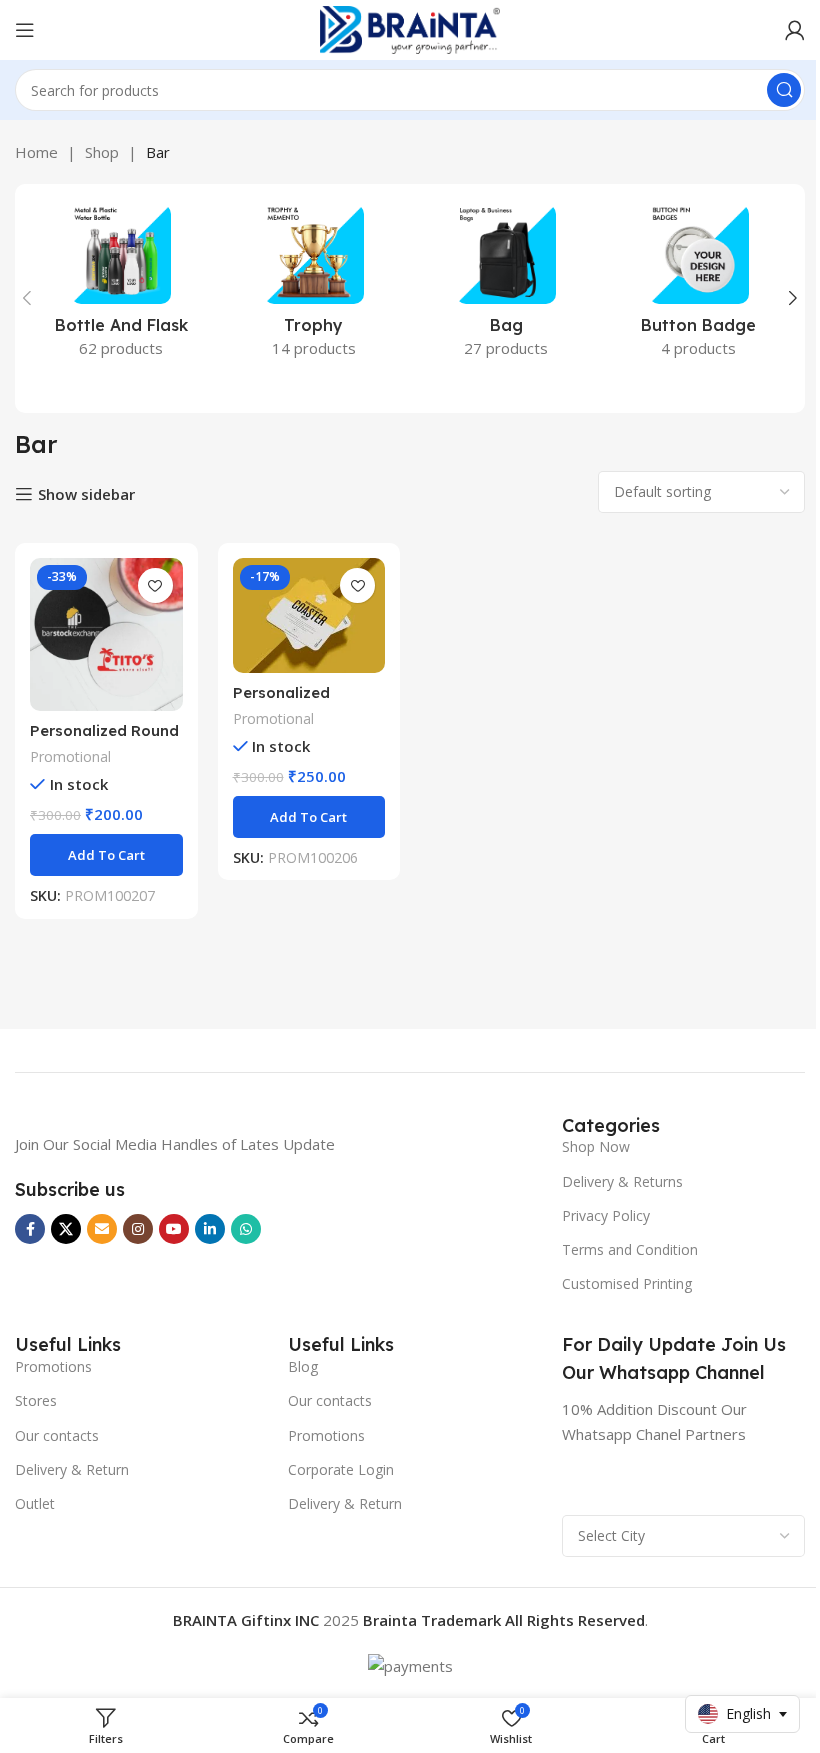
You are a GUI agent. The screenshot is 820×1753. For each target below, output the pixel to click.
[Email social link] (102, 1229)
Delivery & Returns (622, 1181)
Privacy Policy (606, 1215)
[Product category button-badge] (699, 287)
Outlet (35, 1503)
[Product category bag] (506, 287)
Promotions (53, 1366)
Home (36, 152)
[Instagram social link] (138, 1229)
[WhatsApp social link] (246, 1229)
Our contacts (57, 1435)
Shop (102, 152)
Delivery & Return (72, 1469)
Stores (36, 1400)
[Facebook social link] (30, 1229)
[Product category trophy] (314, 287)
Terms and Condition (630, 1249)
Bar (158, 152)
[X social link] (66, 1229)
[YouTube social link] (174, 1229)
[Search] (784, 90)
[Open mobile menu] (25, 30)
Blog (303, 1366)
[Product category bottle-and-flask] (121, 287)
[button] (27, 298)
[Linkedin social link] (210, 1229)
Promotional (70, 756)
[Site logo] (410, 28)
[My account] (795, 30)
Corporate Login (341, 1469)
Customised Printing (627, 1283)
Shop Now (596, 1146)
